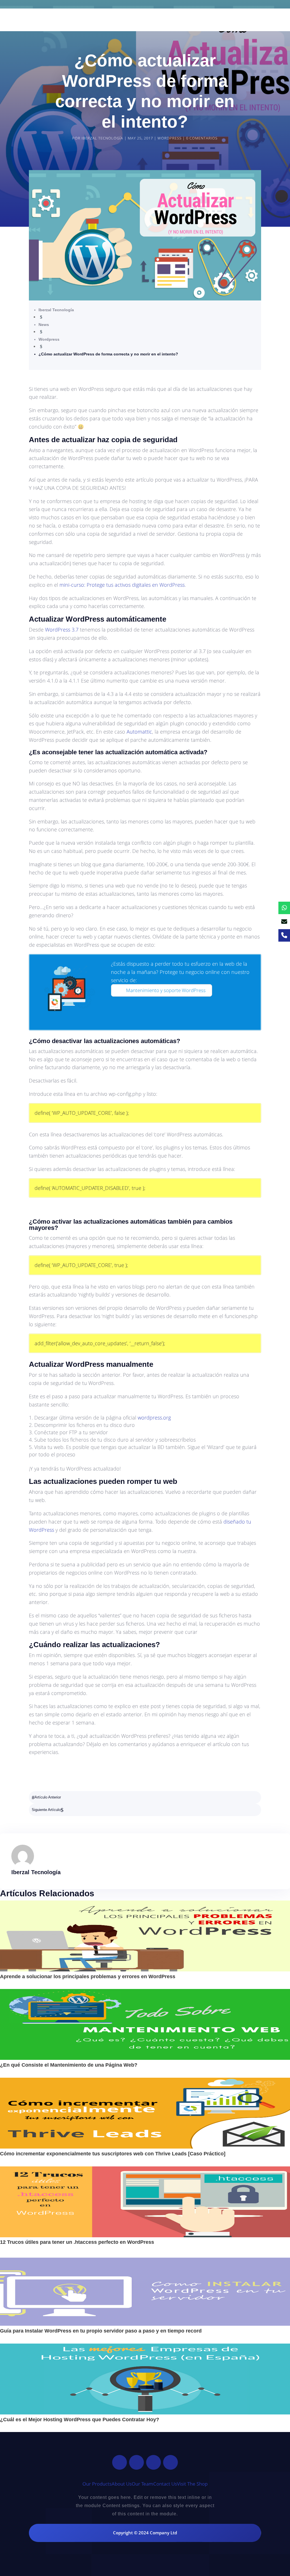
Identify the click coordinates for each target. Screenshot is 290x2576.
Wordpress (169, 138)
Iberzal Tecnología (102, 138)
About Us (122, 2484)
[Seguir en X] (137, 2462)
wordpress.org (154, 1418)
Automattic (139, 732)
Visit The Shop (192, 2484)
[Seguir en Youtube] (170, 2462)
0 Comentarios (202, 138)
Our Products (97, 2484)
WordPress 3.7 (62, 630)
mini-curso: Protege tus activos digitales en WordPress (122, 585)
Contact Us (165, 2484)
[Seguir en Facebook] (120, 2462)
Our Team (142, 2484)
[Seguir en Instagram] (153, 2462)
